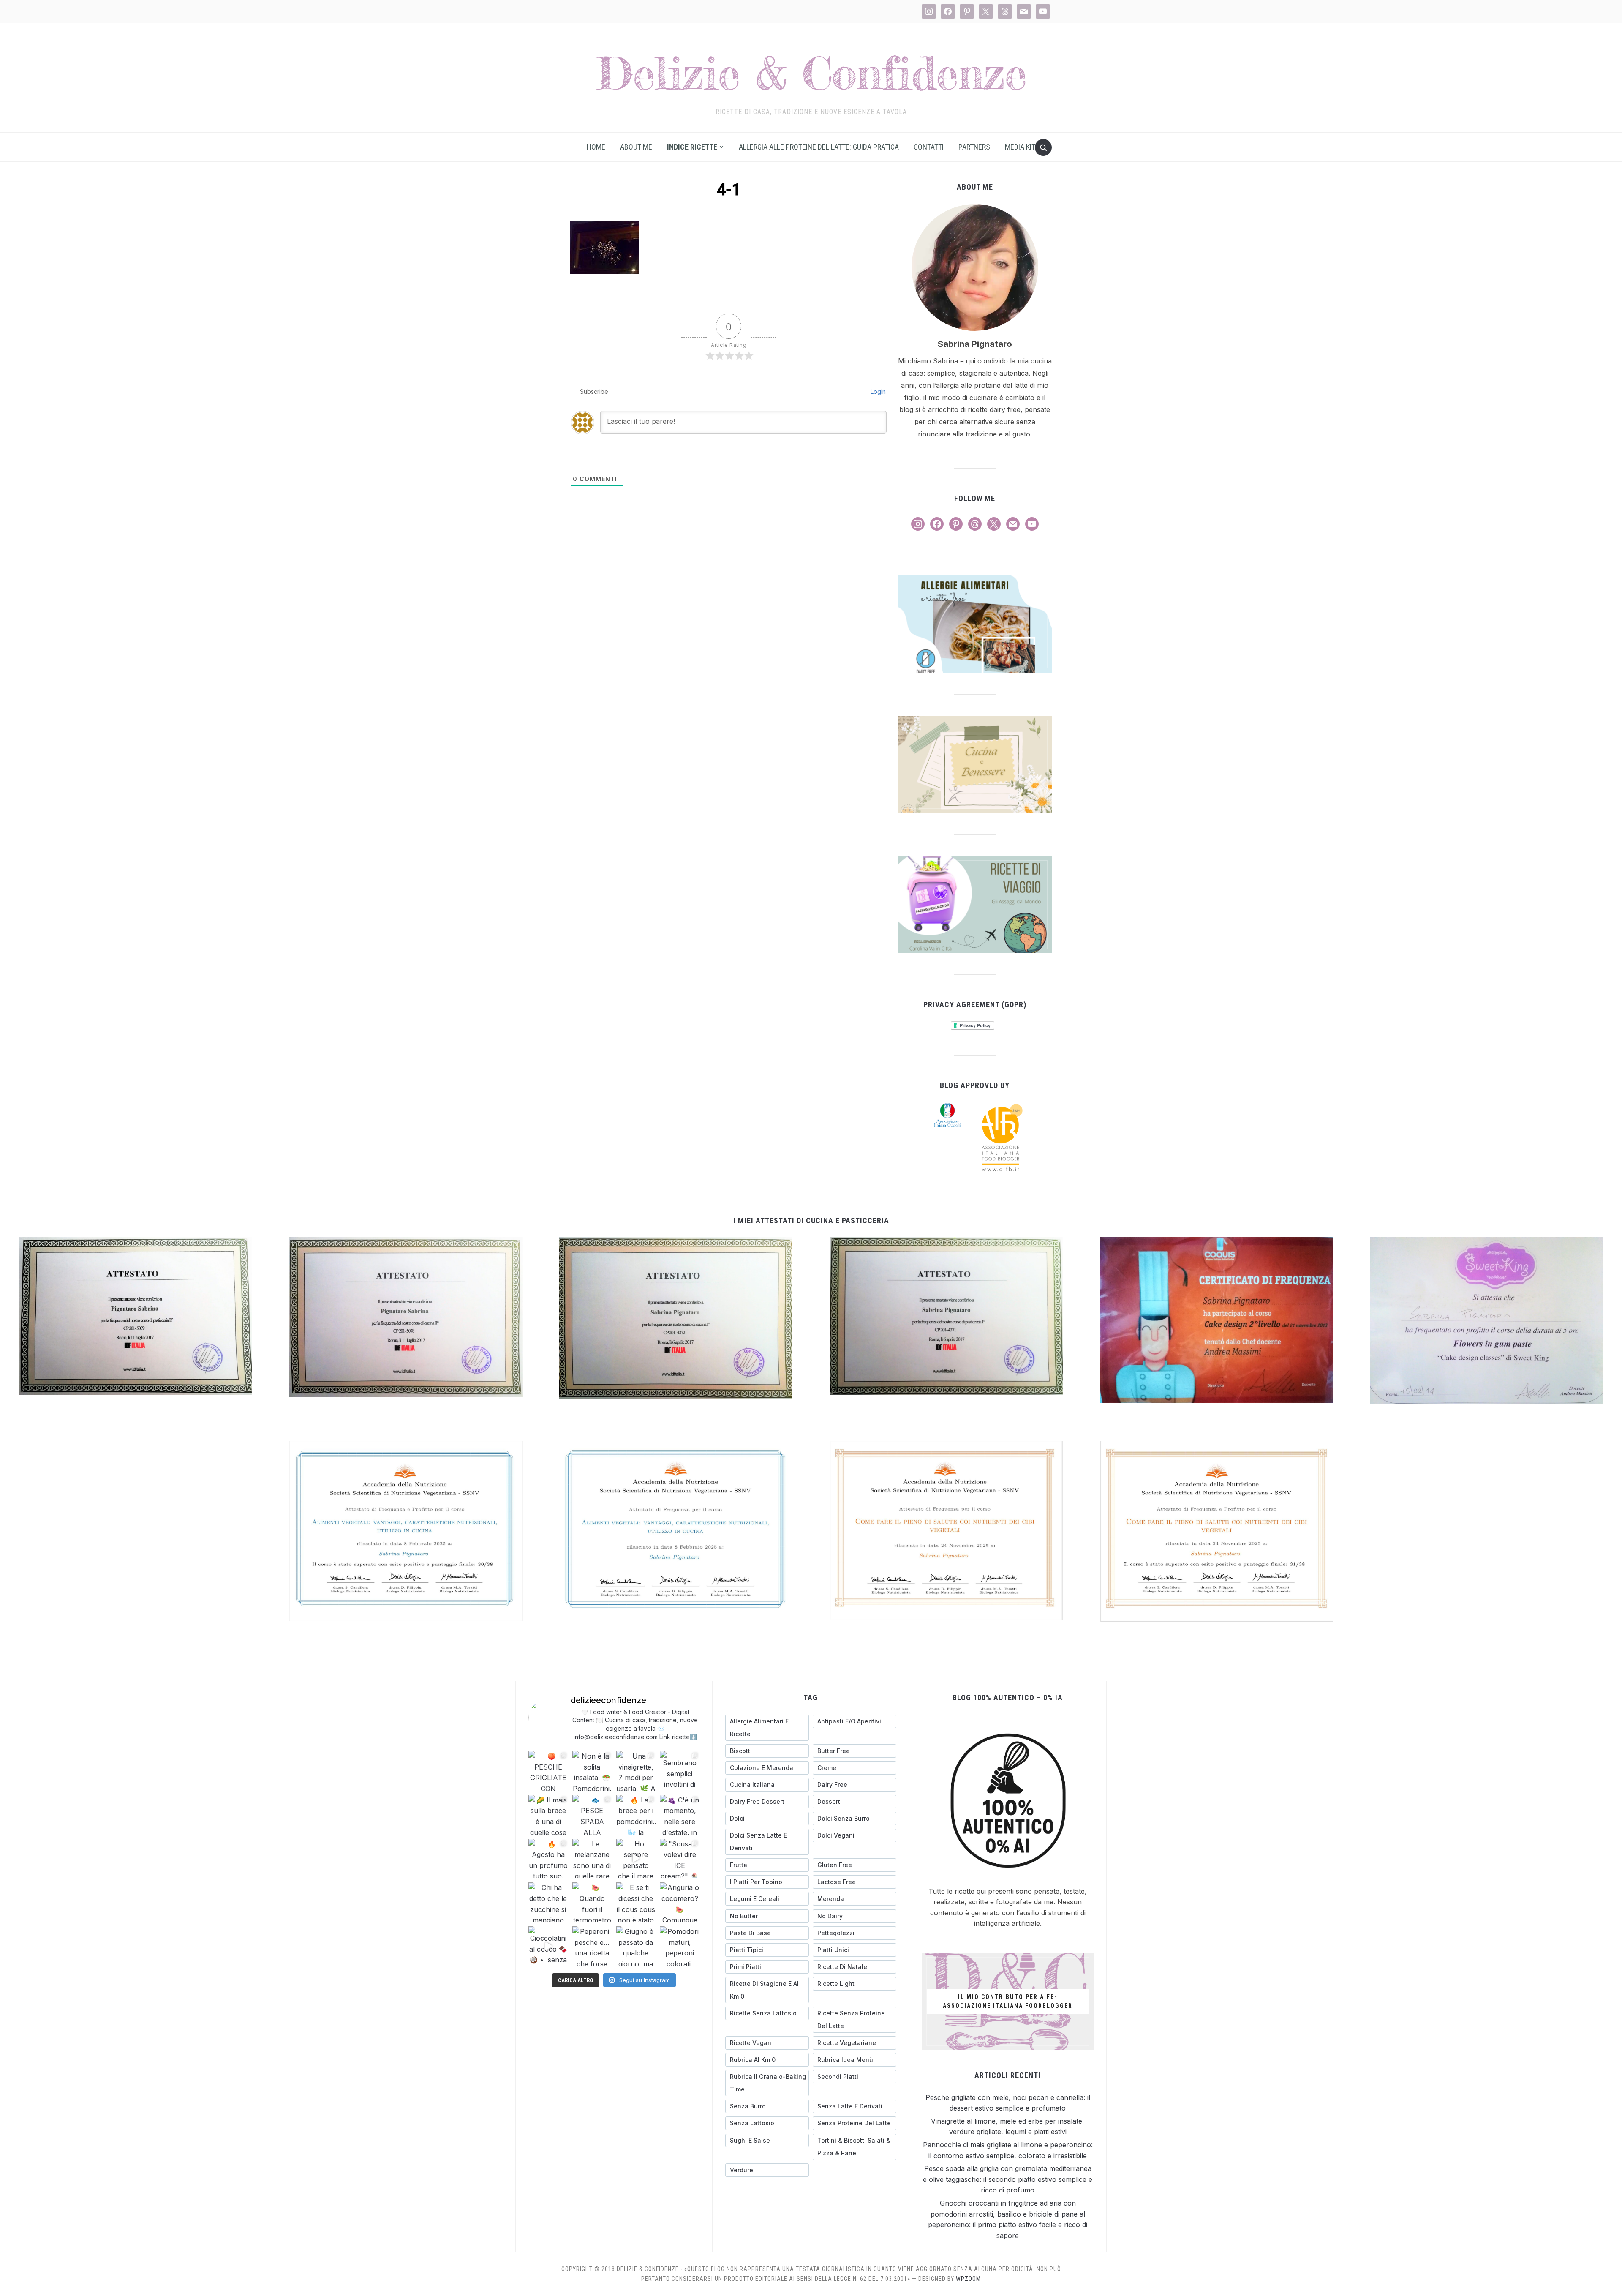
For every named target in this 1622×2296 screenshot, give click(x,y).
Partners (974, 147)
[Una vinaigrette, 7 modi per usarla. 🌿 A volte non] (636, 1771)
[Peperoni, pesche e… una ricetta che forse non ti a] (592, 1946)
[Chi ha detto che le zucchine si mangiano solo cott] (548, 1902)
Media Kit (1020, 147)
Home (596, 147)
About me (636, 147)
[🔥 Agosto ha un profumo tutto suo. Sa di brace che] (548, 1859)
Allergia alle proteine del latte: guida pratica (819, 147)
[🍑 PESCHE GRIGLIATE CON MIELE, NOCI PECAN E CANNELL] (548, 1771)
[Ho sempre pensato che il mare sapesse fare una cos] (636, 1859)
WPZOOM (968, 2279)
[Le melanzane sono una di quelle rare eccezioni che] (592, 1859)
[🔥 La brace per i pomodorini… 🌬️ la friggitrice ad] (636, 1815)
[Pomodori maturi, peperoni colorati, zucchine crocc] (680, 1946)
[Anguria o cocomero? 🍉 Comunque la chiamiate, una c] (680, 1902)
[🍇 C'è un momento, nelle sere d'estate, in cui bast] (680, 1815)
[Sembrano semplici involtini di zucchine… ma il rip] (680, 1771)
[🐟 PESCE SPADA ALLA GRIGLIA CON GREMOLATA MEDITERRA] (592, 1815)
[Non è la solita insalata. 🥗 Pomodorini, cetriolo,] (592, 1771)
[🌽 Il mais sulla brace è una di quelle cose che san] (548, 1815)
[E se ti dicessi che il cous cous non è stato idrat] (636, 1902)
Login (877, 391)
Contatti (929, 147)
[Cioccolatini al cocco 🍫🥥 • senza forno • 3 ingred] (548, 1946)
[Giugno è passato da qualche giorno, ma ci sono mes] (636, 1946)
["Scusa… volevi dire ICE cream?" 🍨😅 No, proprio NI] (680, 1859)
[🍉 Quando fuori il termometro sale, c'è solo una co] (592, 1902)
